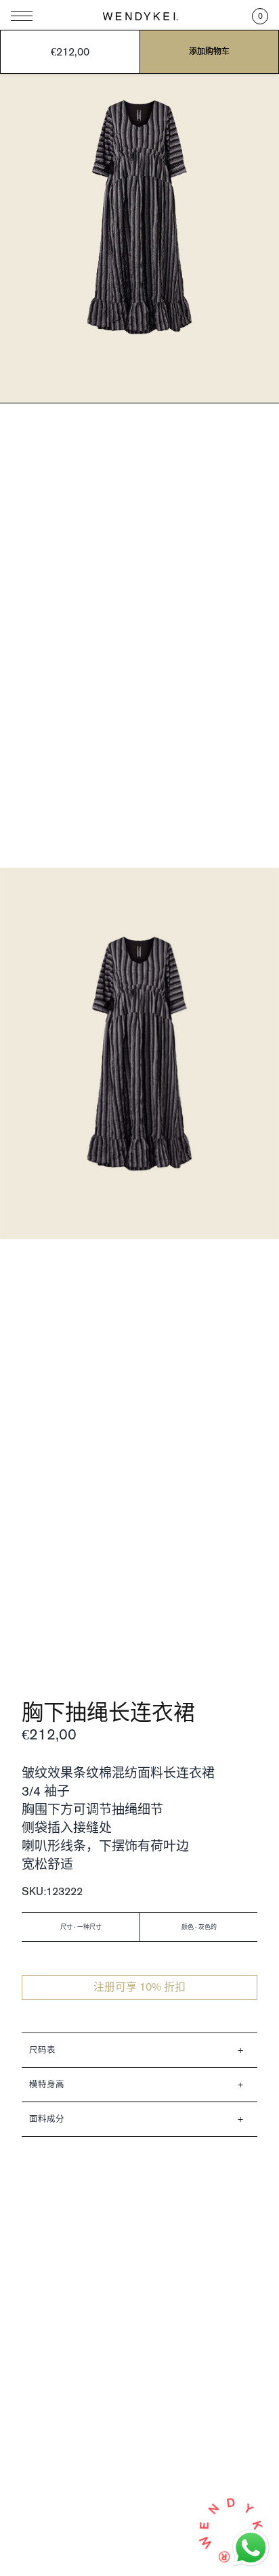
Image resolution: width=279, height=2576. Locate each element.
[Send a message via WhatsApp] (251, 2548)
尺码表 (42, 2050)
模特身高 (47, 2084)
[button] (260, 16)
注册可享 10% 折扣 (139, 1987)
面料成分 (47, 2119)
